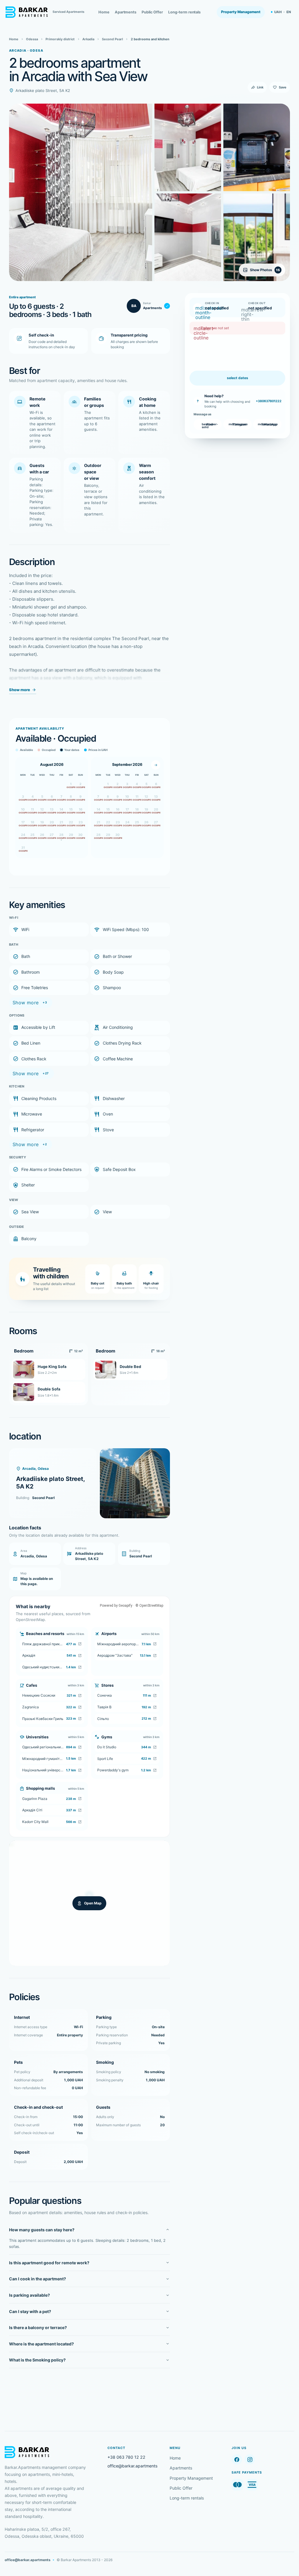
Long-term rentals (184, 12)
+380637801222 (269, 401)
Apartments (126, 12)
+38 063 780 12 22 (126, 2457)
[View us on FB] (237, 2459)
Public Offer (152, 12)
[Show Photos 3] (188, 237)
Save (283, 87)
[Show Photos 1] (81, 192)
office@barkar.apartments (132, 2466)
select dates (238, 378)
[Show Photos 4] (257, 147)
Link (260, 87)
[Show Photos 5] (257, 237)
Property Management (241, 12)
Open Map (93, 1903)
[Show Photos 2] (188, 147)
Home (104, 12)
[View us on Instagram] (250, 2459)
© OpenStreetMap (149, 1606)
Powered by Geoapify (116, 1606)
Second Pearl (43, 1498)
